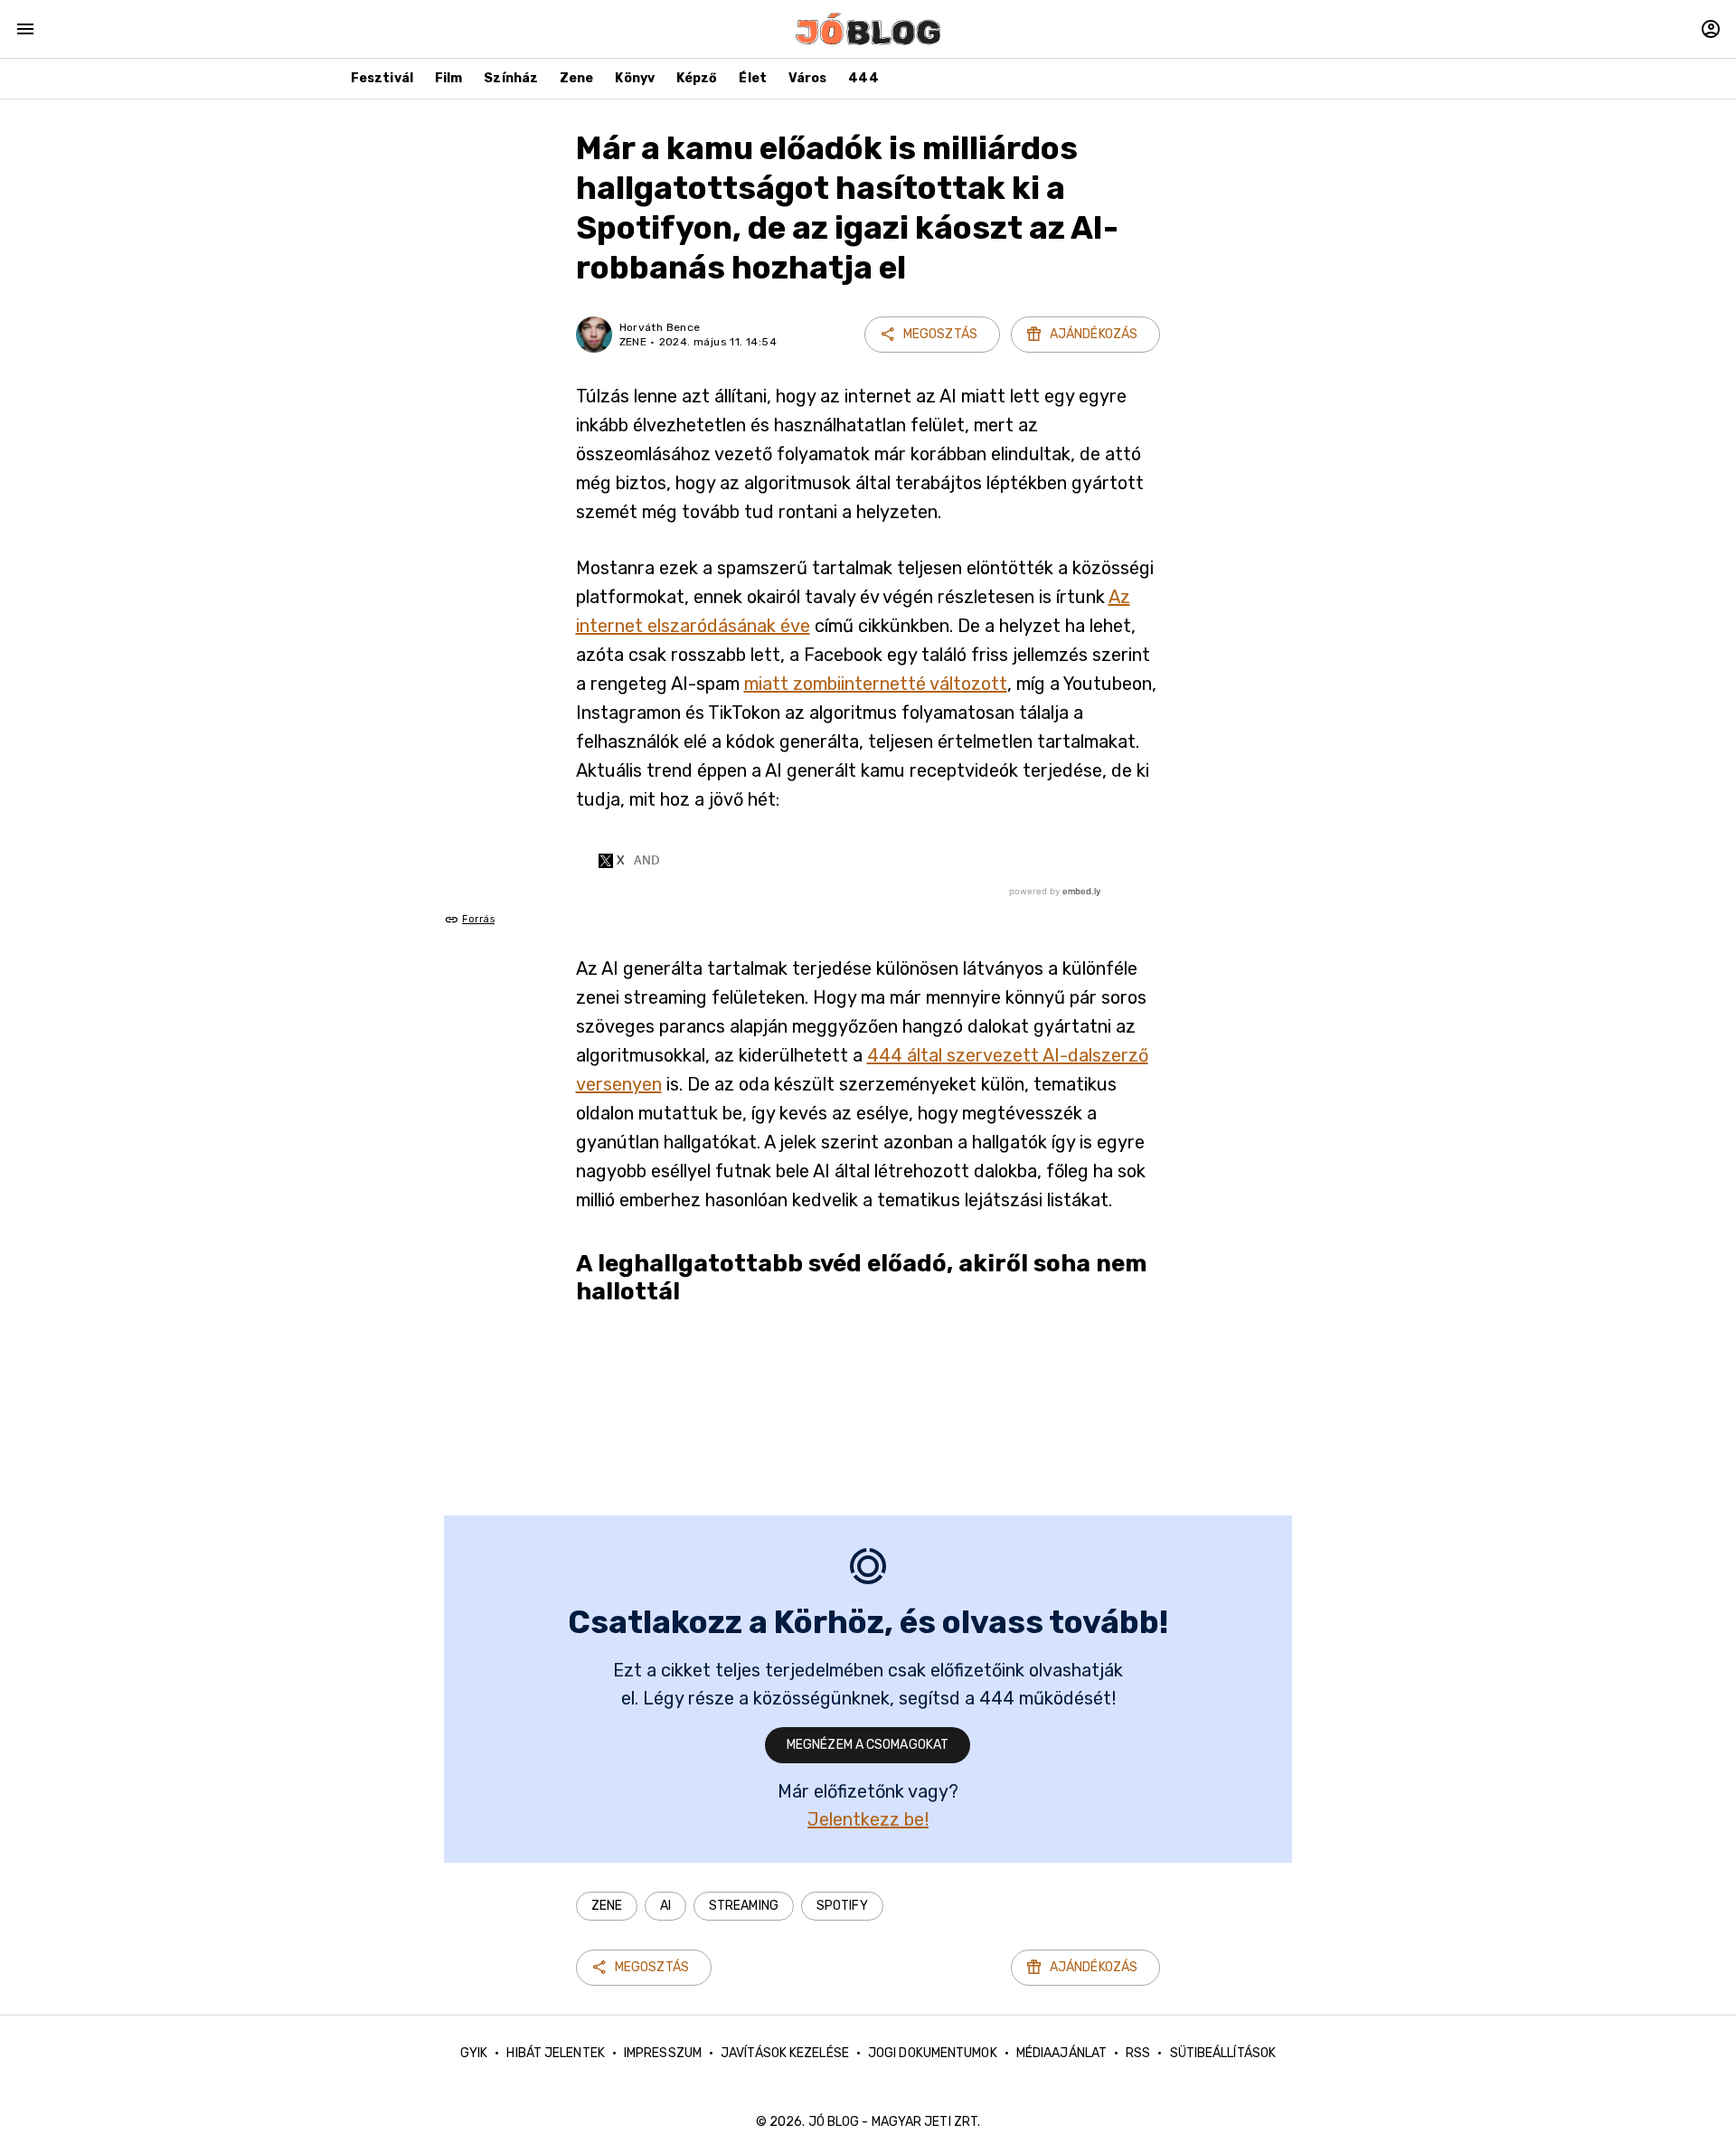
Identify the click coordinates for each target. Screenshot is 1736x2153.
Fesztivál (382, 78)
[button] (607, 1906)
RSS (1138, 2053)
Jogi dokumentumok (933, 2053)
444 (863, 78)
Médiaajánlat (1061, 2053)
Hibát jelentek (555, 2053)
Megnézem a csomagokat (868, 1745)
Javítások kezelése (785, 2053)
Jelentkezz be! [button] (868, 1819)
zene (633, 342)
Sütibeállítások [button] (1223, 2053)
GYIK (474, 2053)
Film (448, 78)
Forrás (478, 919)
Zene (576, 78)
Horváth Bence (660, 327)
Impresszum (663, 2053)
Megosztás (940, 334)
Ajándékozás (1094, 334)
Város (808, 78)
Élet (752, 78)
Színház (511, 78)
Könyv (635, 78)
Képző (697, 78)
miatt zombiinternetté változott (876, 684)
